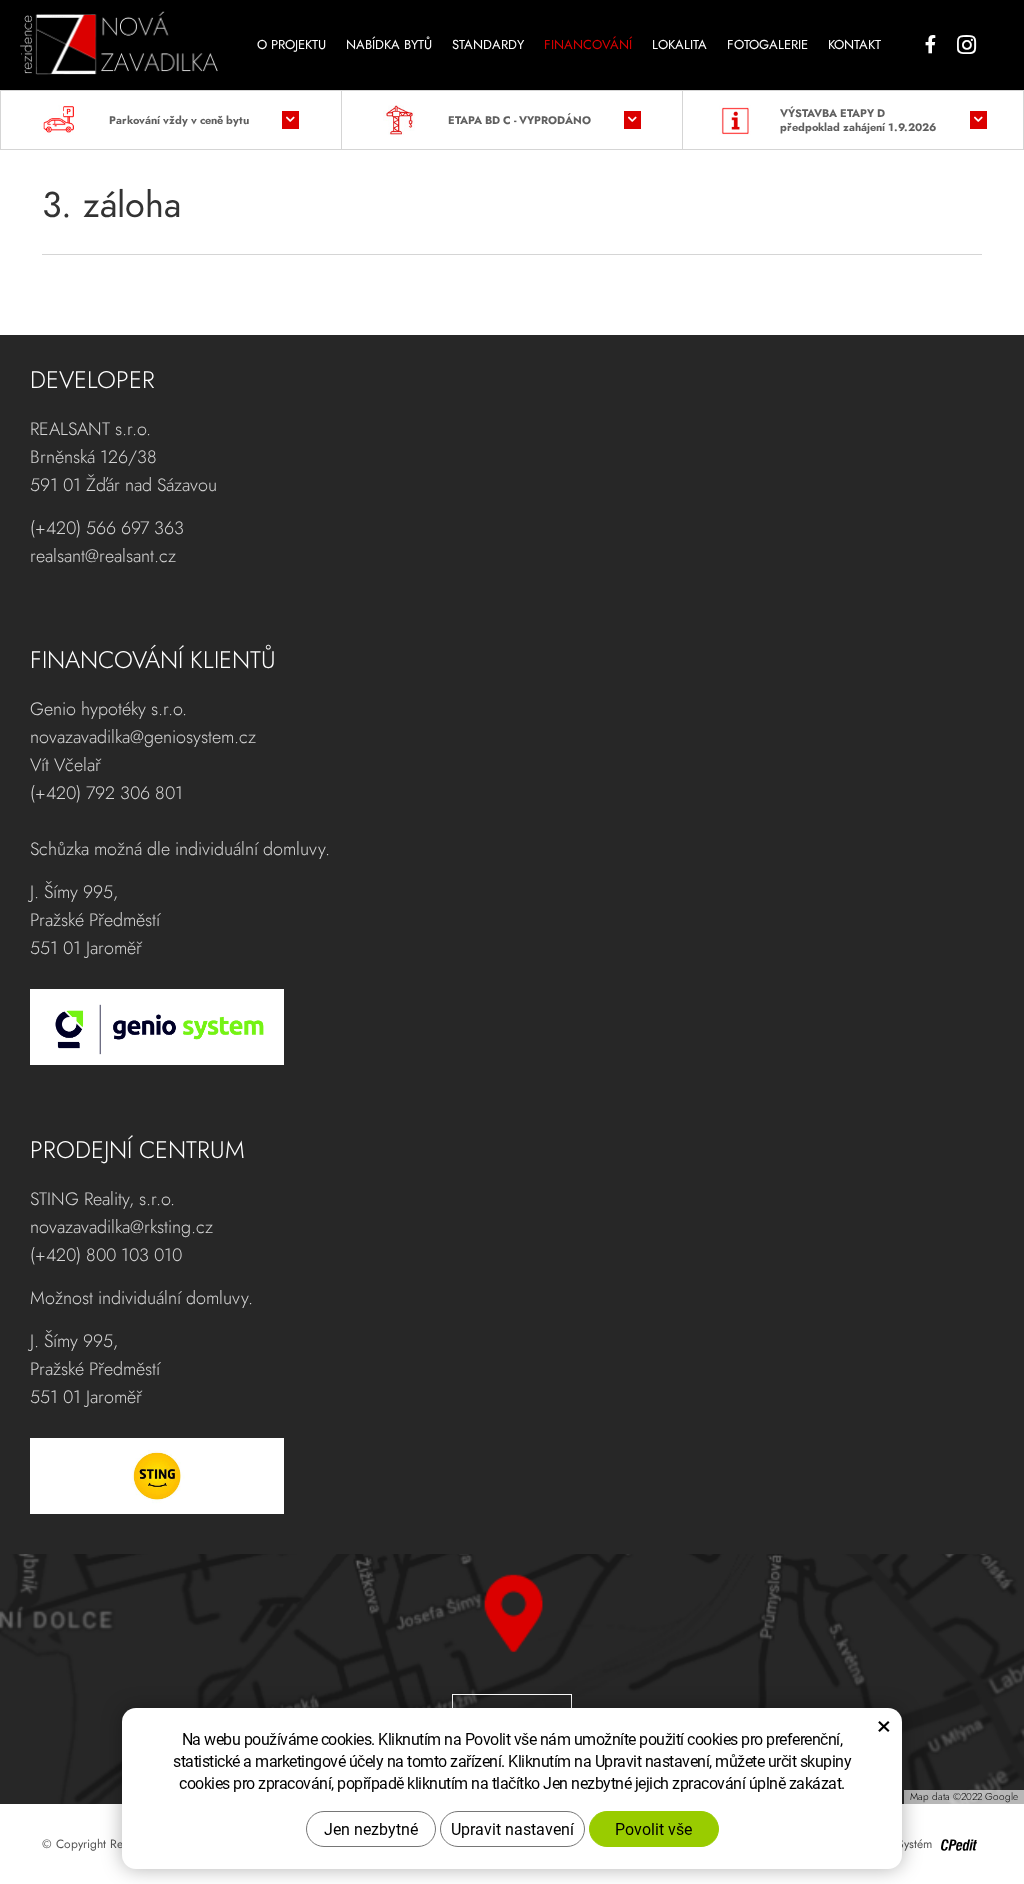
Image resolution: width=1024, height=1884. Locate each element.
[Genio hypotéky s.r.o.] (502, 1027)
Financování (588, 44)
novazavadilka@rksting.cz (121, 1227)
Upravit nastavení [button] (512, 1828)
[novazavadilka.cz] (119, 36)
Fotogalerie (767, 44)
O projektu (291, 44)
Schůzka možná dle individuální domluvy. (180, 849)
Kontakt (854, 44)
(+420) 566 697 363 (107, 528)
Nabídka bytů (389, 44)
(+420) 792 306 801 (106, 793)
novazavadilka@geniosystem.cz (143, 737)
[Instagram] (966, 45)
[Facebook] (930, 45)
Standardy (488, 44)
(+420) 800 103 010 (106, 1255)
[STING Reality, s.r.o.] (502, 1476)
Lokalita (679, 44)
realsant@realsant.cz (103, 556)
